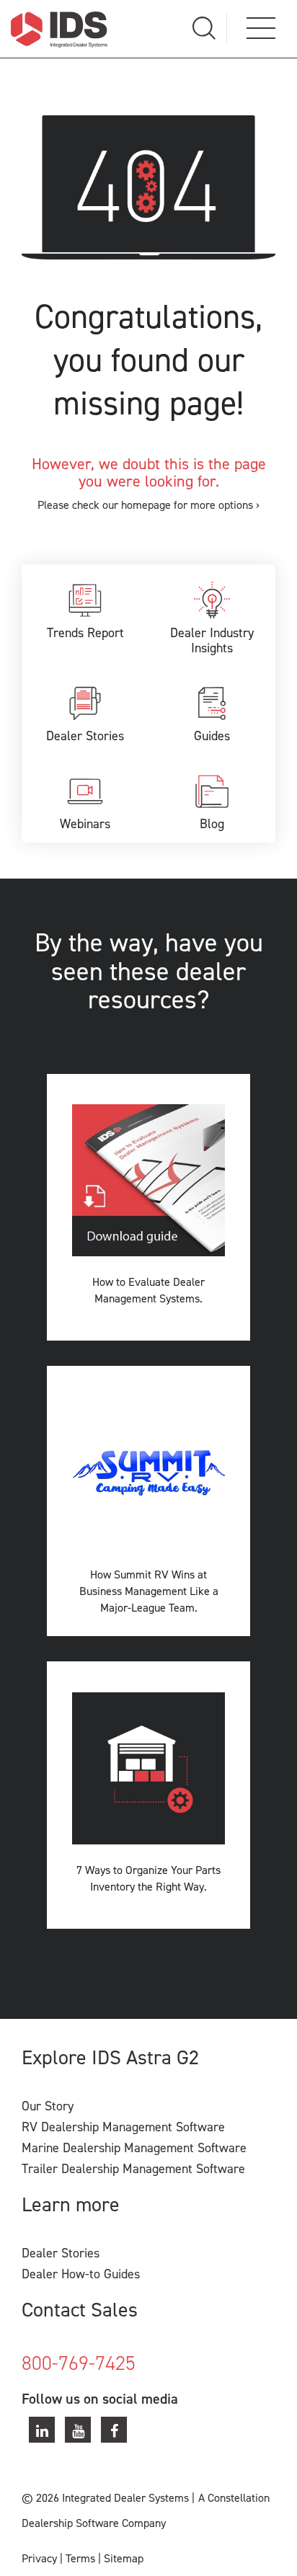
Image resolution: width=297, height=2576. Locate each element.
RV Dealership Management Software (123, 2127)
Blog (212, 824)
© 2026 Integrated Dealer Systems (105, 2498)
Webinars (85, 824)
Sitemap (124, 2558)
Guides (212, 736)
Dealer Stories (85, 736)
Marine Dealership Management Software (134, 2148)
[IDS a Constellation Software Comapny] (59, 29)
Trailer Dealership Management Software (133, 2169)
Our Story (48, 2106)
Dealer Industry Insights (212, 641)
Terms (80, 2558)
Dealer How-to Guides (81, 2274)
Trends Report (85, 633)
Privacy (39, 2558)
